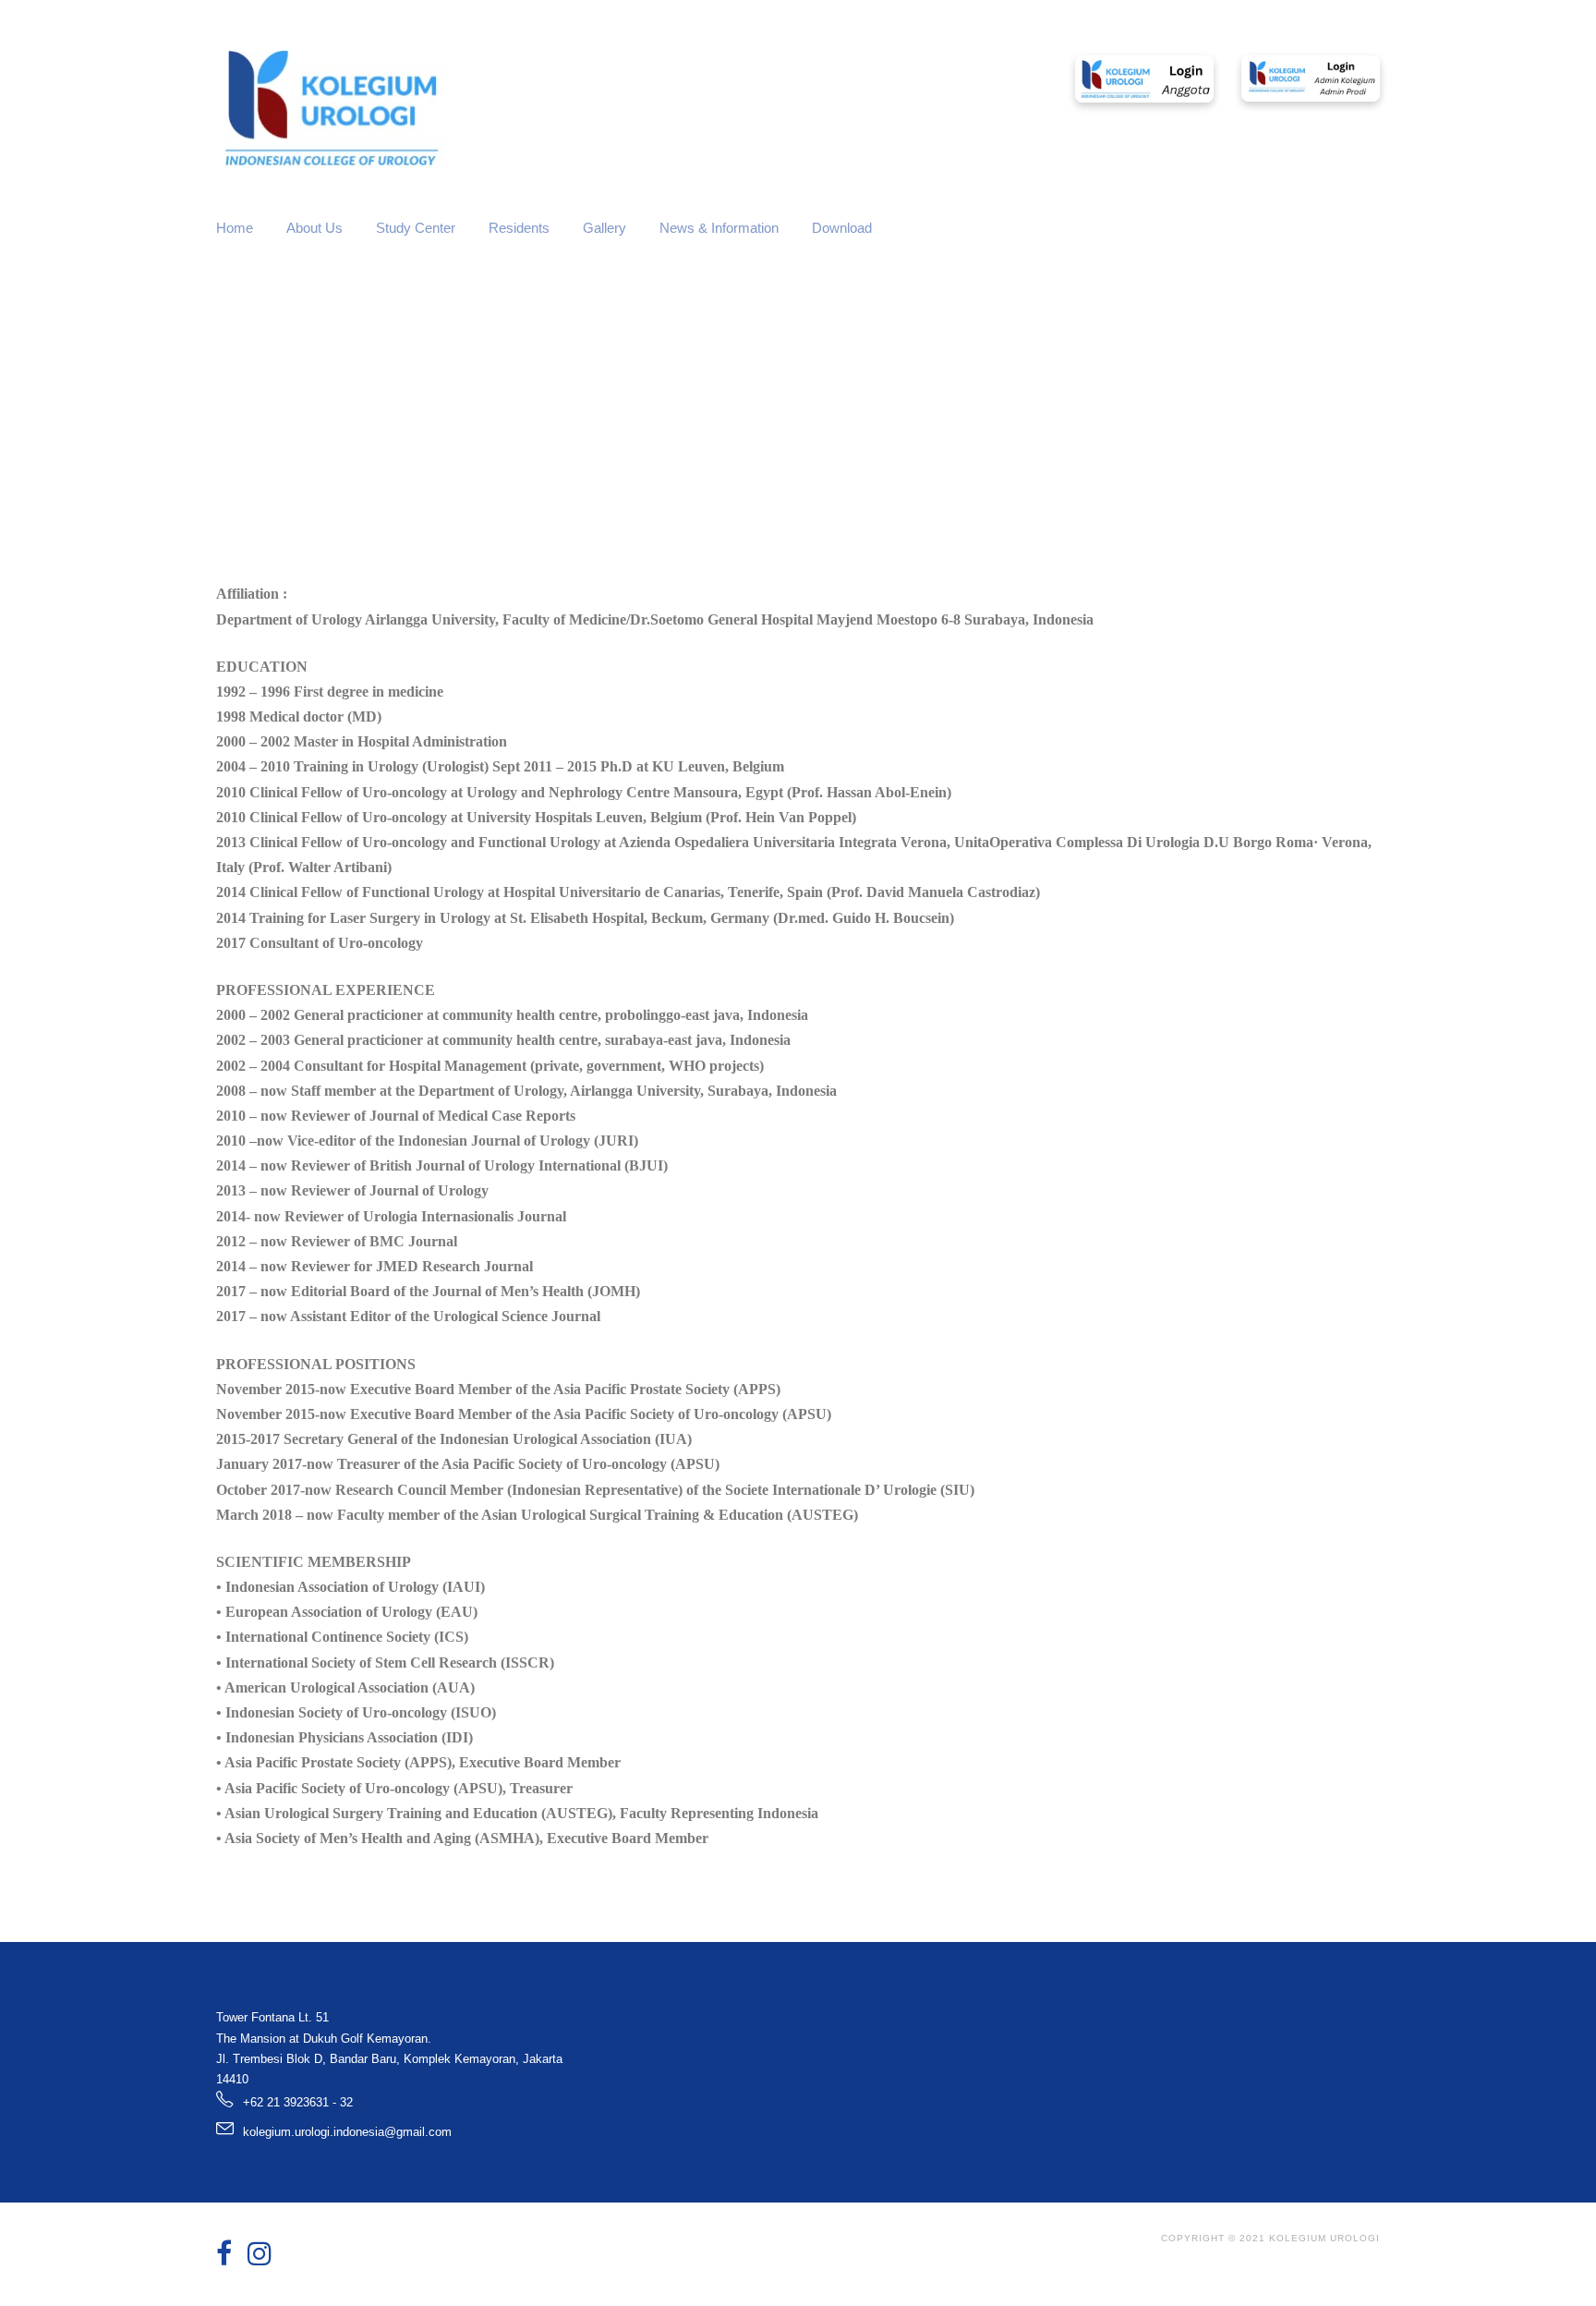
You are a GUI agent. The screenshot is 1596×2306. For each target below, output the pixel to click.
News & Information (719, 228)
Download (842, 228)
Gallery (605, 228)
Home (235, 228)
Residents (519, 228)
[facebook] (224, 2254)
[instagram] (260, 2254)
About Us (314, 228)
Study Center (416, 228)
